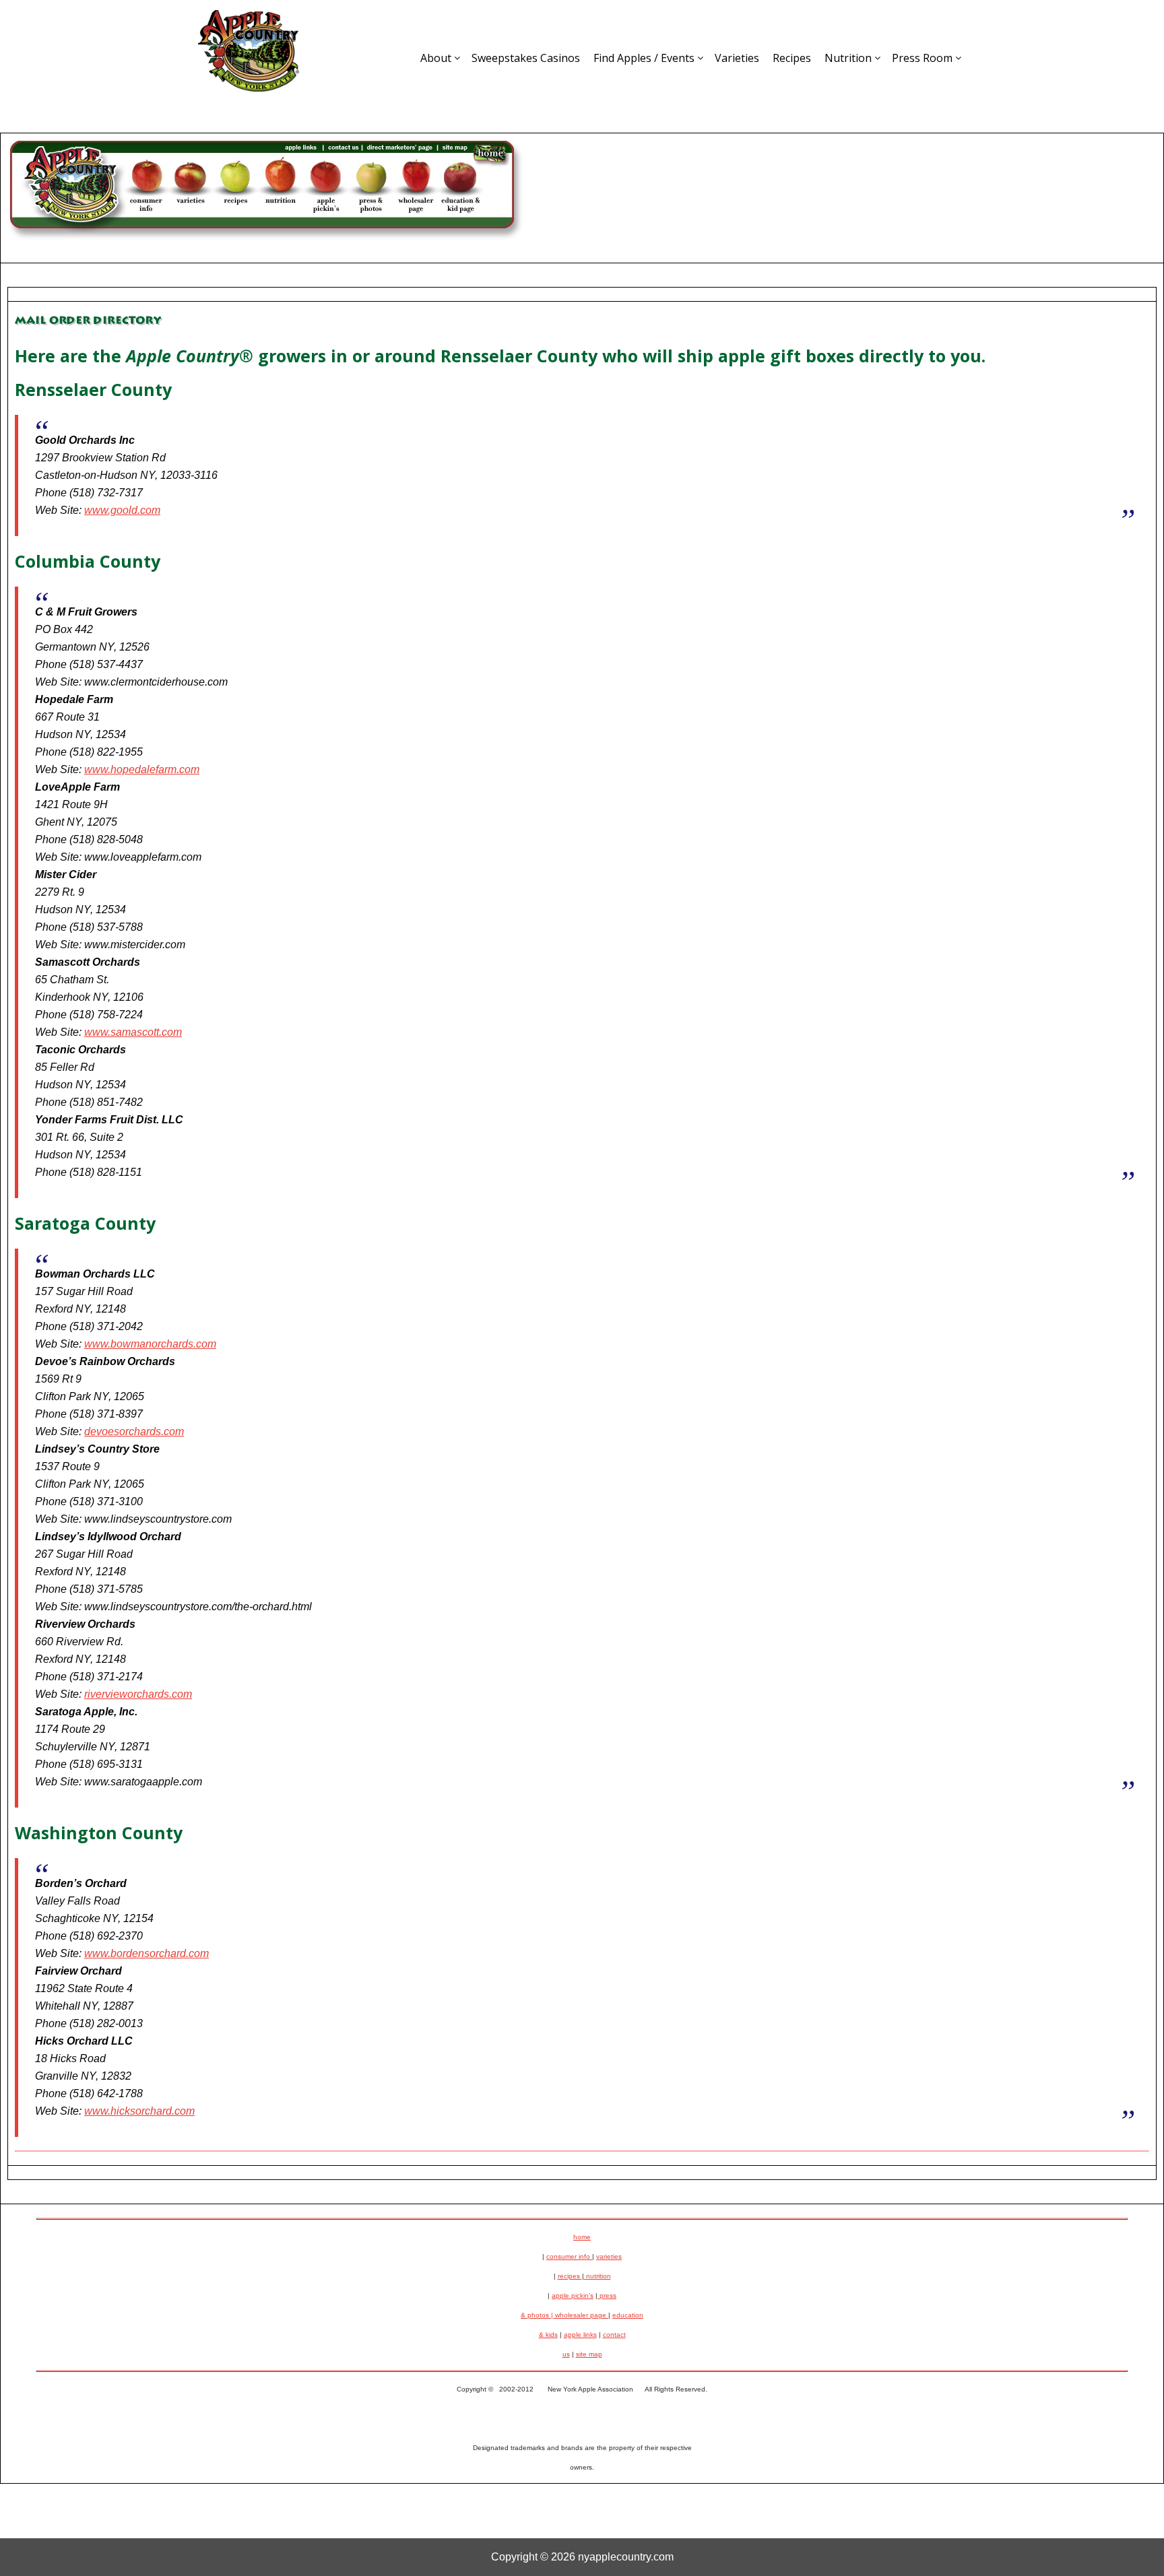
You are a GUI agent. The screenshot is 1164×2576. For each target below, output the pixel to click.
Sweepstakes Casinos (526, 58)
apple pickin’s (573, 2296)
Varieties (737, 58)
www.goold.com (122, 510)
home (582, 2237)
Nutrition (848, 58)
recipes (570, 2276)
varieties (609, 2256)
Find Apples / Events (644, 58)
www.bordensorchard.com (147, 1953)
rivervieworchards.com (138, 1694)
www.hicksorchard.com (139, 2111)
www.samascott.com (133, 1032)
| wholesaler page (580, 2315)
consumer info (569, 2256)
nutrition (597, 2276)
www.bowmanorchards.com (150, 1344)
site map (589, 2354)
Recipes (792, 58)
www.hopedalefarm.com (142, 769)
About (436, 58)
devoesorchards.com (134, 1431)
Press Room (922, 58)
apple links (580, 2335)
